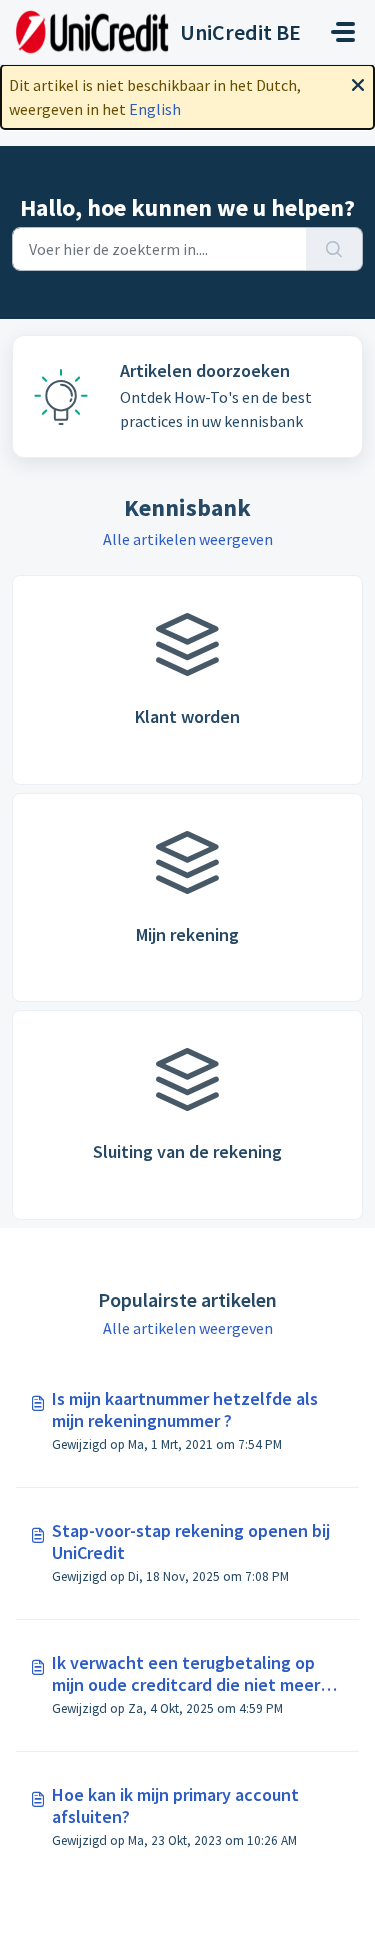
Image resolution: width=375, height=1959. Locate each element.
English (155, 109)
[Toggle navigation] (343, 32)
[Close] (358, 83)
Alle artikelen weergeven (188, 539)
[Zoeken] (334, 249)
